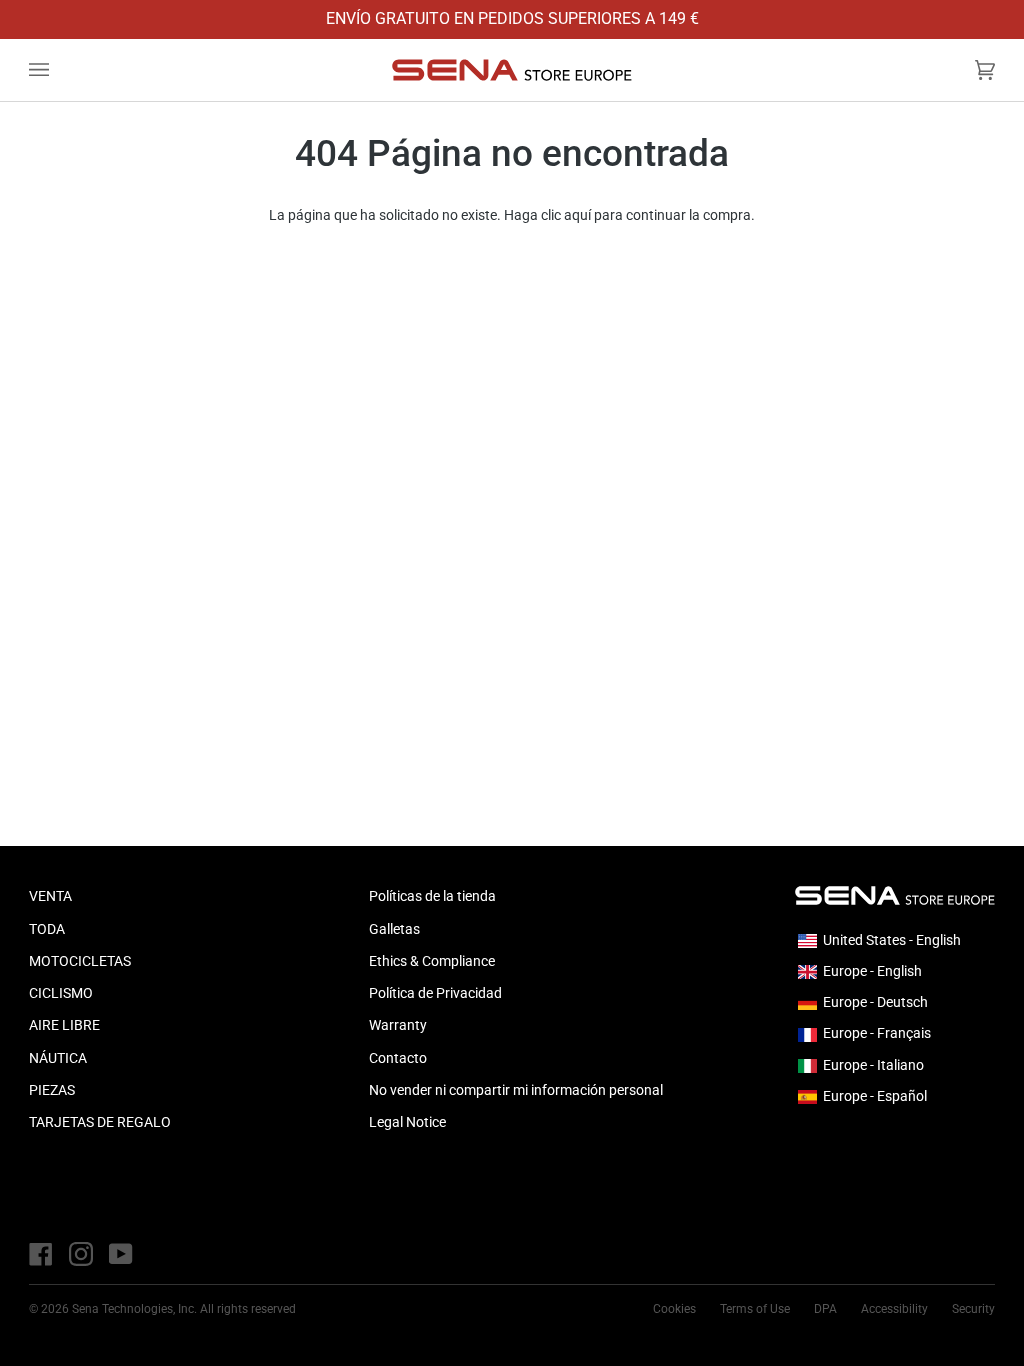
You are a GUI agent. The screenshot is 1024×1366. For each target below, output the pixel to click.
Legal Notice (407, 1122)
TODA (47, 929)
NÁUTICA (58, 1058)
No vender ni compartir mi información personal (516, 1090)
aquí (577, 215)
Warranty (398, 1025)
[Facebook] (41, 1254)
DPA (825, 1309)
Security (973, 1309)
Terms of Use (755, 1309)
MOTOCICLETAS (80, 961)
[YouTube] (121, 1254)
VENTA (50, 896)
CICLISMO (61, 993)
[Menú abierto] (59, 70)
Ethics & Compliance (432, 961)
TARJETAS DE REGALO (100, 1122)
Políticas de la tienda (432, 896)
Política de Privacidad (435, 993)
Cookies (674, 1309)
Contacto (398, 1058)
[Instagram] (81, 1254)
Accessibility (894, 1309)
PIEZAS (52, 1090)
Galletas (394, 929)
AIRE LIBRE (64, 1025)
